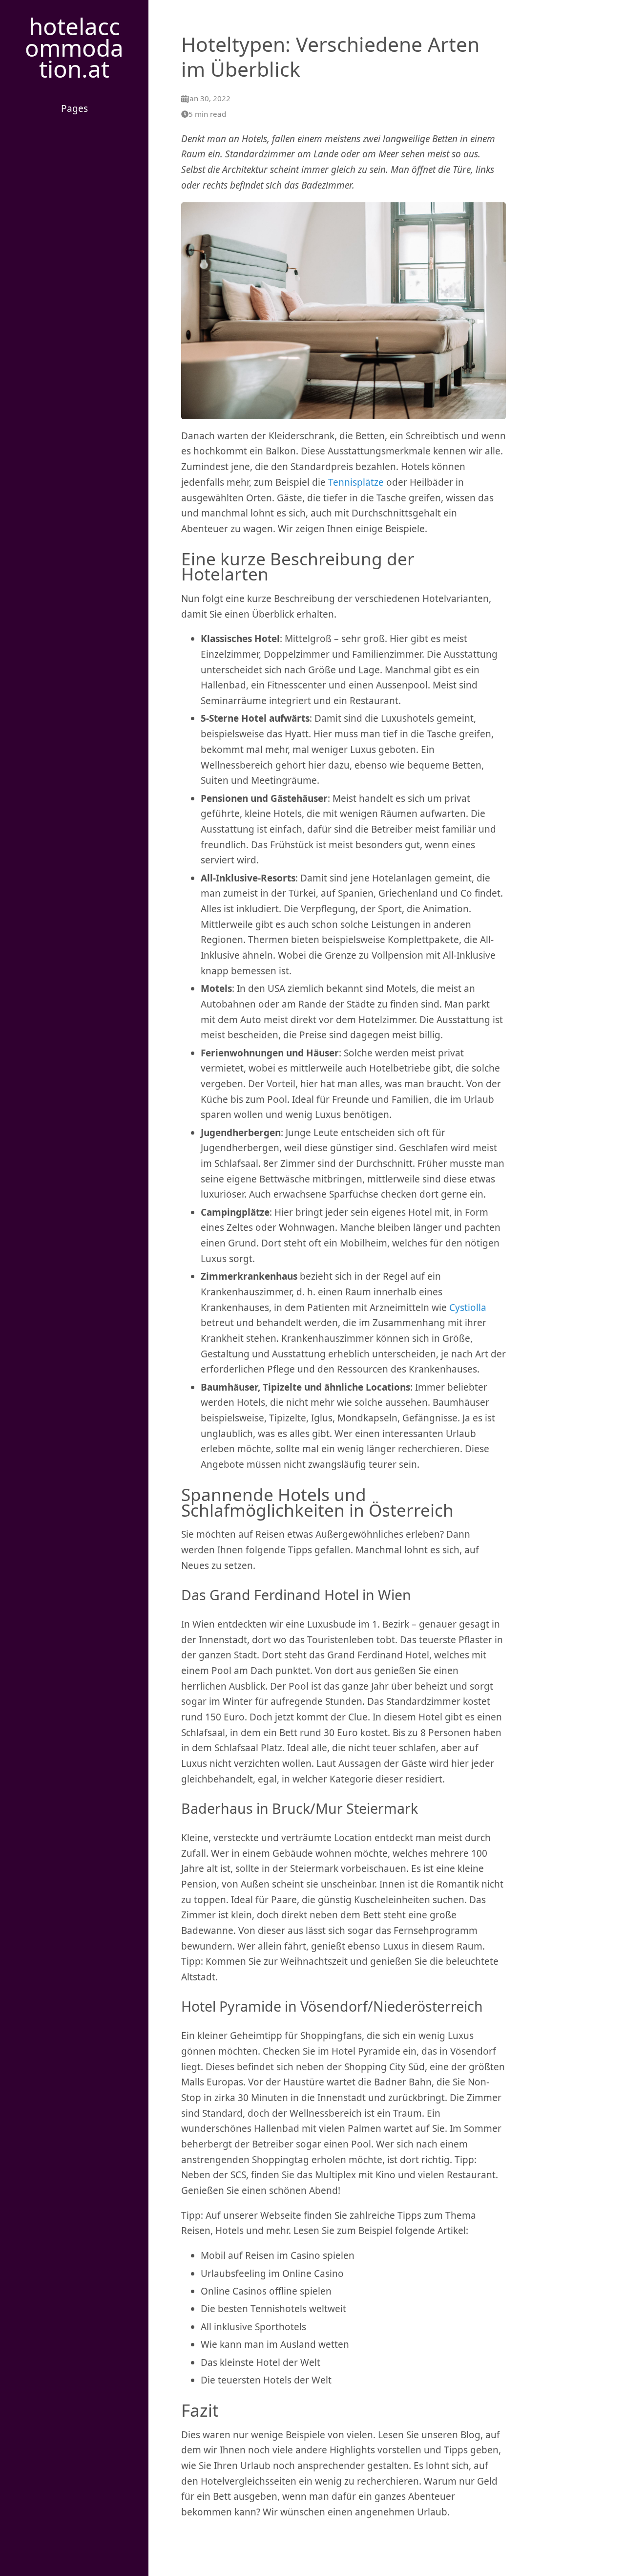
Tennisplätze (356, 482)
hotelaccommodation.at (74, 47)
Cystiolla (468, 1308)
